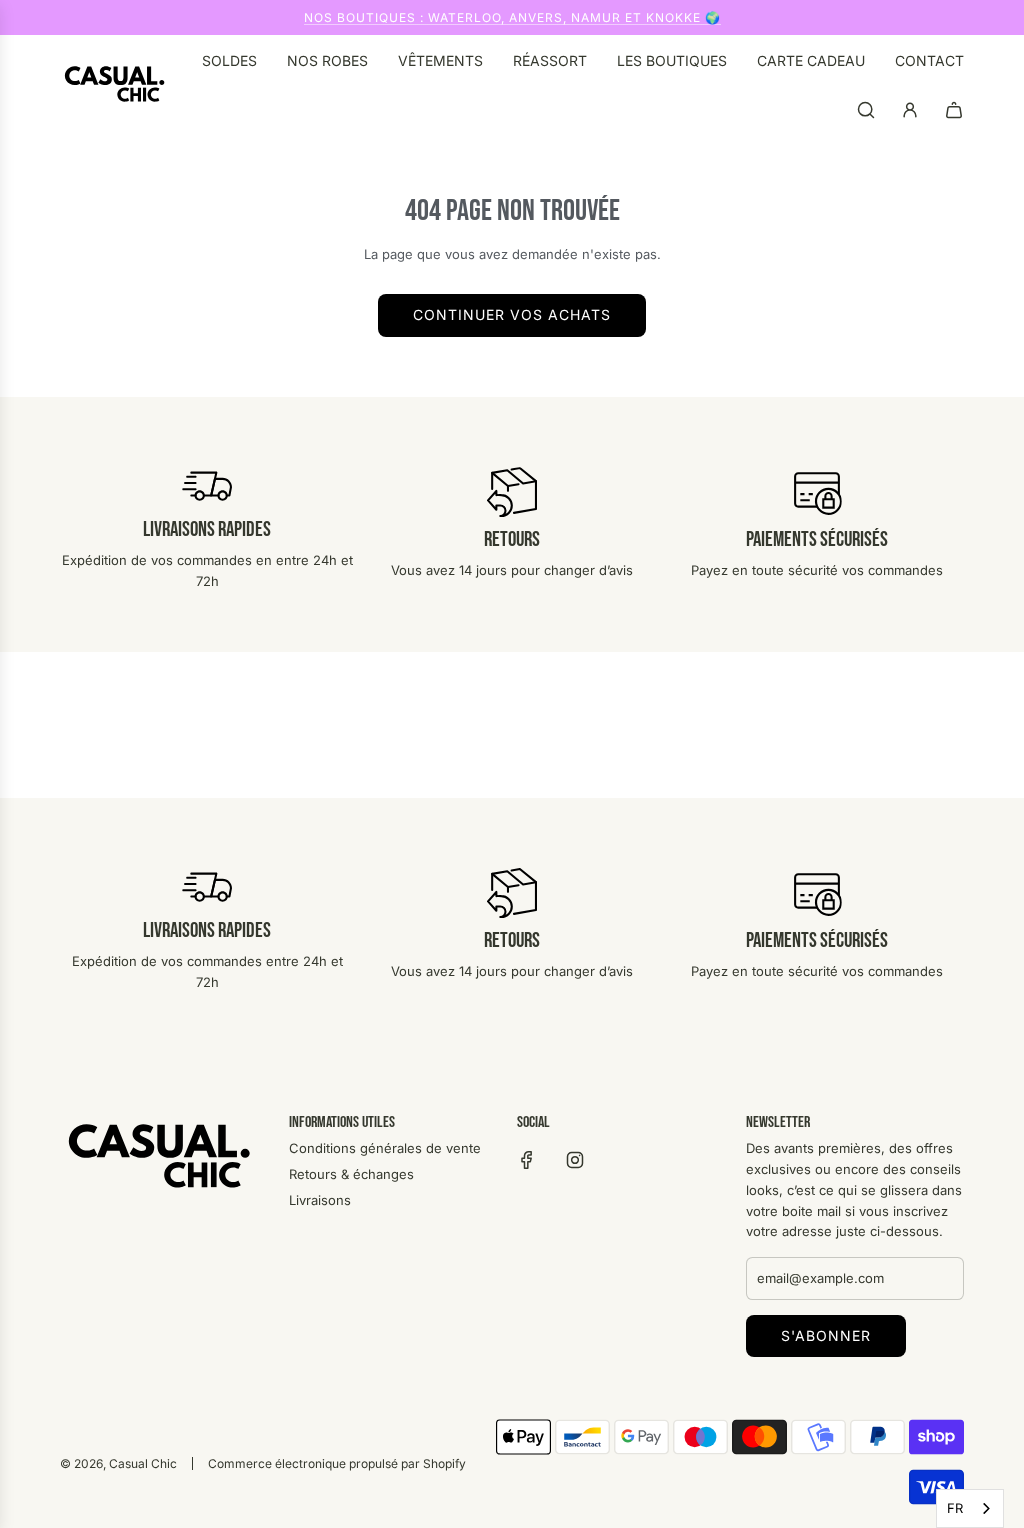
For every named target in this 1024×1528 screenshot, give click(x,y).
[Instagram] (575, 1160)
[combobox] (970, 1508)
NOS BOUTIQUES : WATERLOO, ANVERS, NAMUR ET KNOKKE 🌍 (512, 17)
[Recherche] (866, 110)
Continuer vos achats (512, 314)
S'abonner (826, 1335)
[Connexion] (910, 110)
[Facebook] (527, 1160)
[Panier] (954, 110)
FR (955, 1508)
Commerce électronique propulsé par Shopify (337, 1463)
